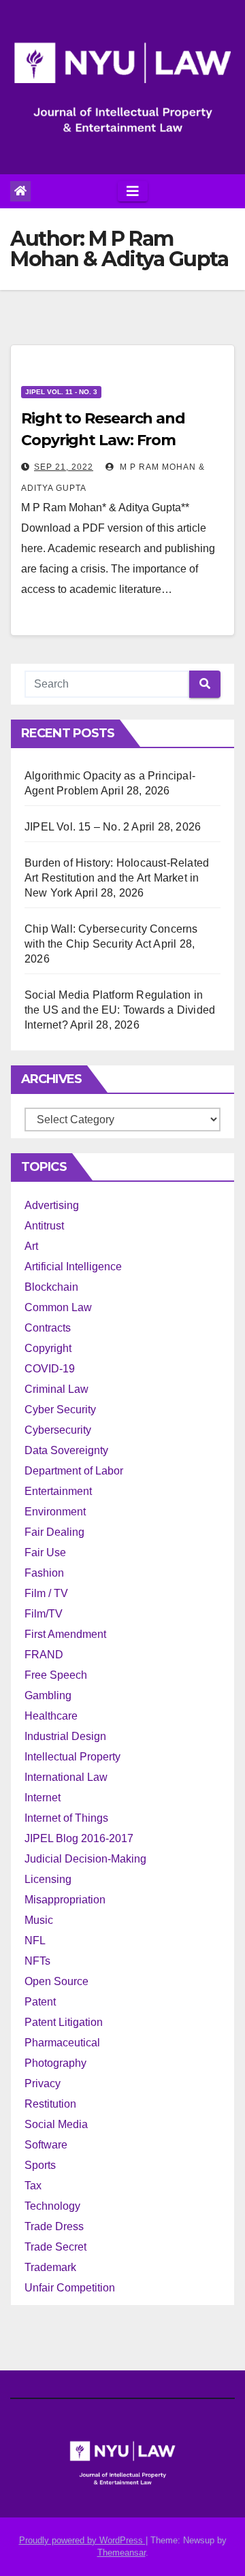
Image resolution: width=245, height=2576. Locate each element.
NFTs (37, 1961)
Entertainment (58, 1491)
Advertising (52, 1205)
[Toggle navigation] (133, 191)
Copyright (48, 1348)
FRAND (44, 1655)
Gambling (48, 1695)
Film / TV (46, 1593)
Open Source (56, 1981)
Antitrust (44, 1226)
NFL (35, 1941)
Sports (40, 2165)
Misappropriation (65, 1900)
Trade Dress (54, 2226)
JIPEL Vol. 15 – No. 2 (77, 827)
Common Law (58, 1307)
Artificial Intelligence (73, 1267)
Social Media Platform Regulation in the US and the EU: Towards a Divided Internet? (120, 1010)
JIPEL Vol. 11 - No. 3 (61, 392)
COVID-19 (50, 1369)
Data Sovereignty (66, 1450)
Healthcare (51, 1716)
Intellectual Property (72, 1757)
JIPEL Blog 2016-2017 (79, 1838)
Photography (55, 2063)
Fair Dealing (54, 1532)
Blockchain (51, 1287)
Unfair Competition (70, 2288)
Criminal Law (56, 1389)
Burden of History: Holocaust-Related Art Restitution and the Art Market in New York (117, 878)
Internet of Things (66, 1818)
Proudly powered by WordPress (82, 2540)
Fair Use (45, 1552)
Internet (43, 1798)
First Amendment (65, 1634)
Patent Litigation (64, 2022)
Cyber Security (60, 1410)
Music (39, 1920)
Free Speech (56, 1675)
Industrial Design (65, 1736)
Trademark (50, 2267)
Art (31, 1246)
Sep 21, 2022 (64, 467)
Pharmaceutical (62, 2043)
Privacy (43, 2083)
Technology (52, 2206)
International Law (66, 1777)
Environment (55, 1512)
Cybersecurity (58, 1430)
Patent (40, 2002)
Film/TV (44, 1614)
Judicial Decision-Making (85, 1859)
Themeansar (121, 2553)
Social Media (56, 2124)
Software (46, 2145)
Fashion (44, 1573)
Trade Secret (55, 2247)
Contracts (48, 1328)
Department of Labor (74, 1471)
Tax (33, 2186)
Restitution (50, 2104)
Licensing (48, 1879)
